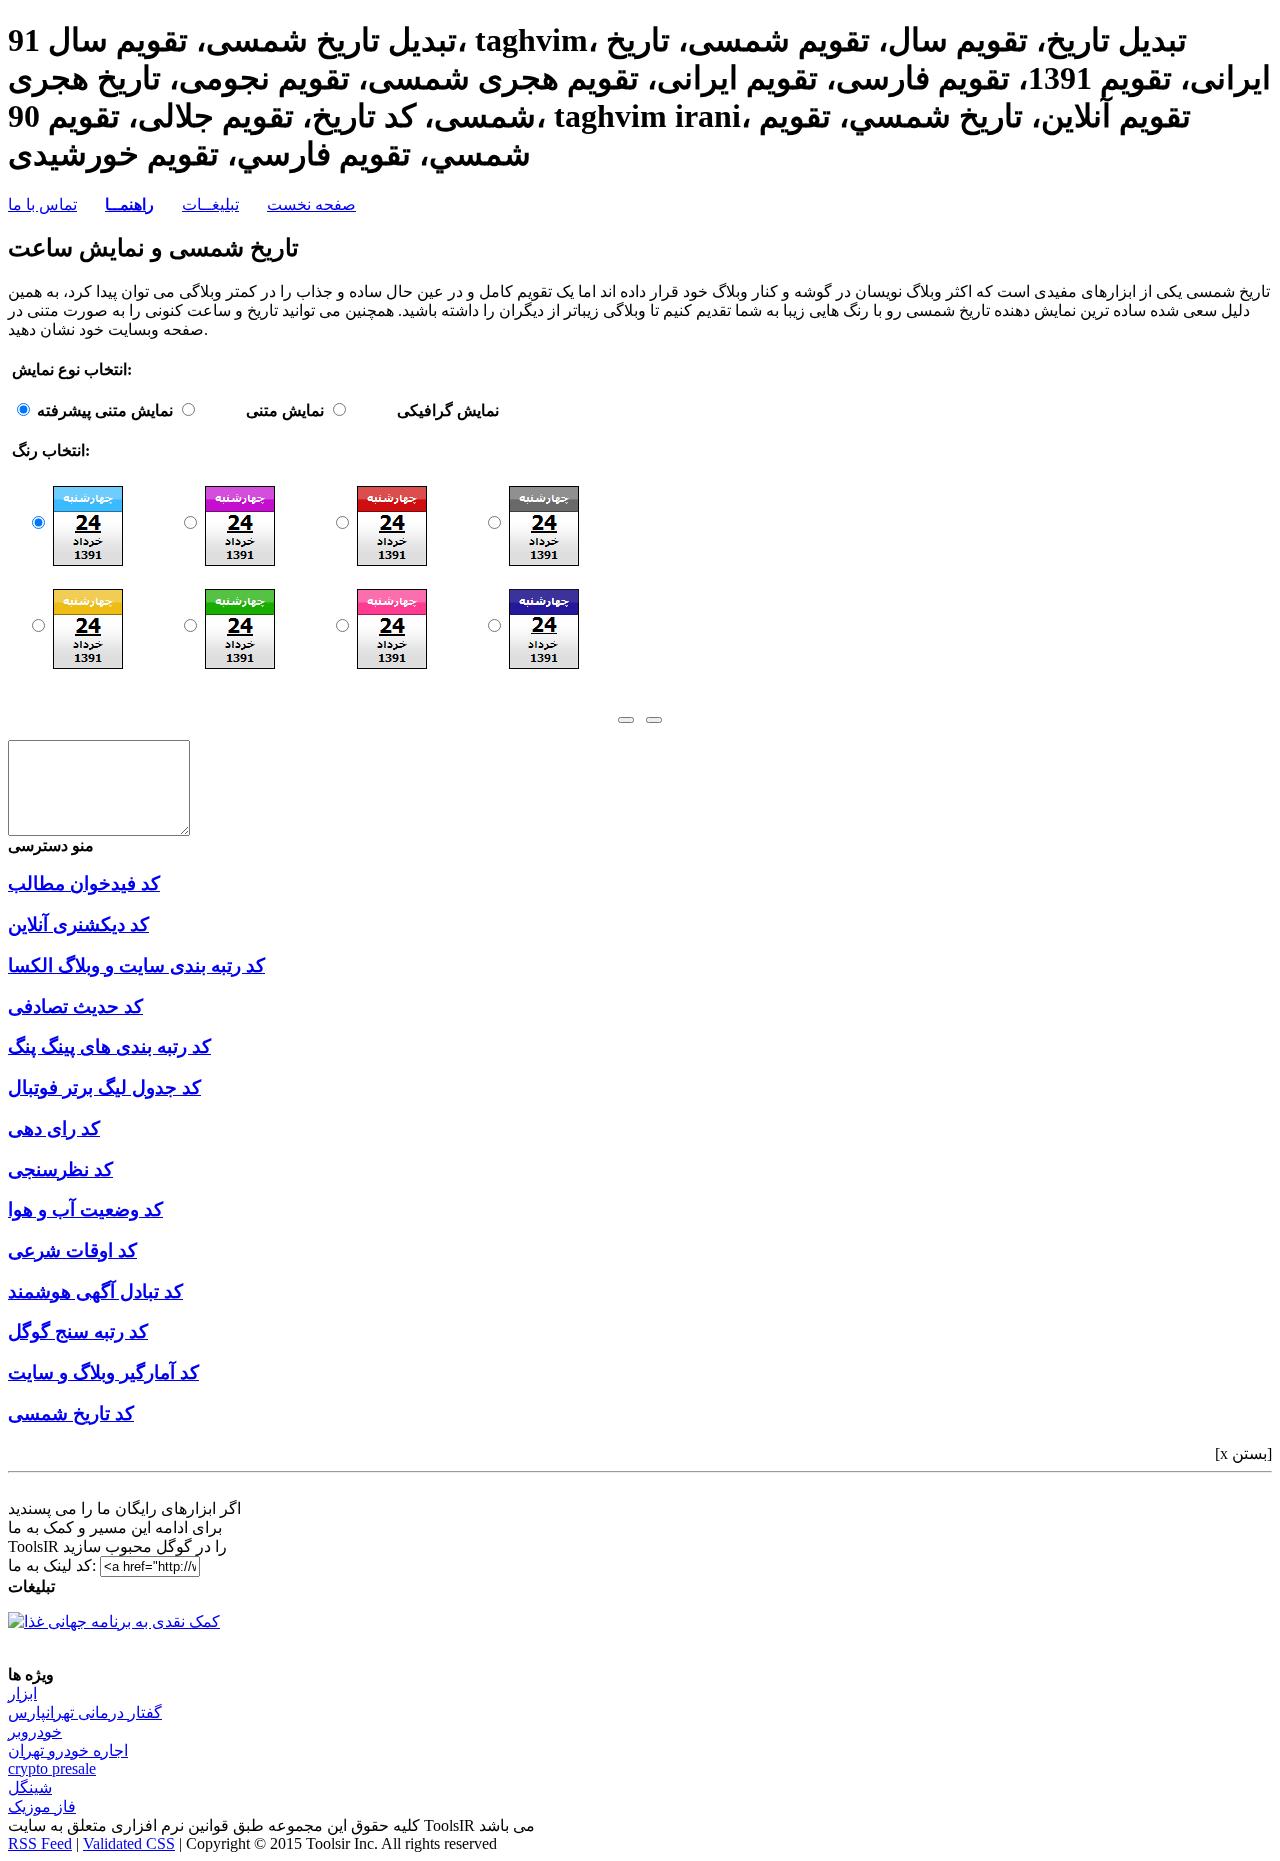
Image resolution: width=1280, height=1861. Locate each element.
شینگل (30, 1787)
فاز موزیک (42, 1806)
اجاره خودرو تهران (68, 1750)
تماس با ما (42, 204)
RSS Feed (40, 1843)
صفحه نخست (311, 204)
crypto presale (52, 1768)
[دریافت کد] (626, 720)
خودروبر (35, 1731)
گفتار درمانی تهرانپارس (85, 1712)
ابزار (22, 1693)
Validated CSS (129, 1843)
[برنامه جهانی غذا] (114, 1621)
